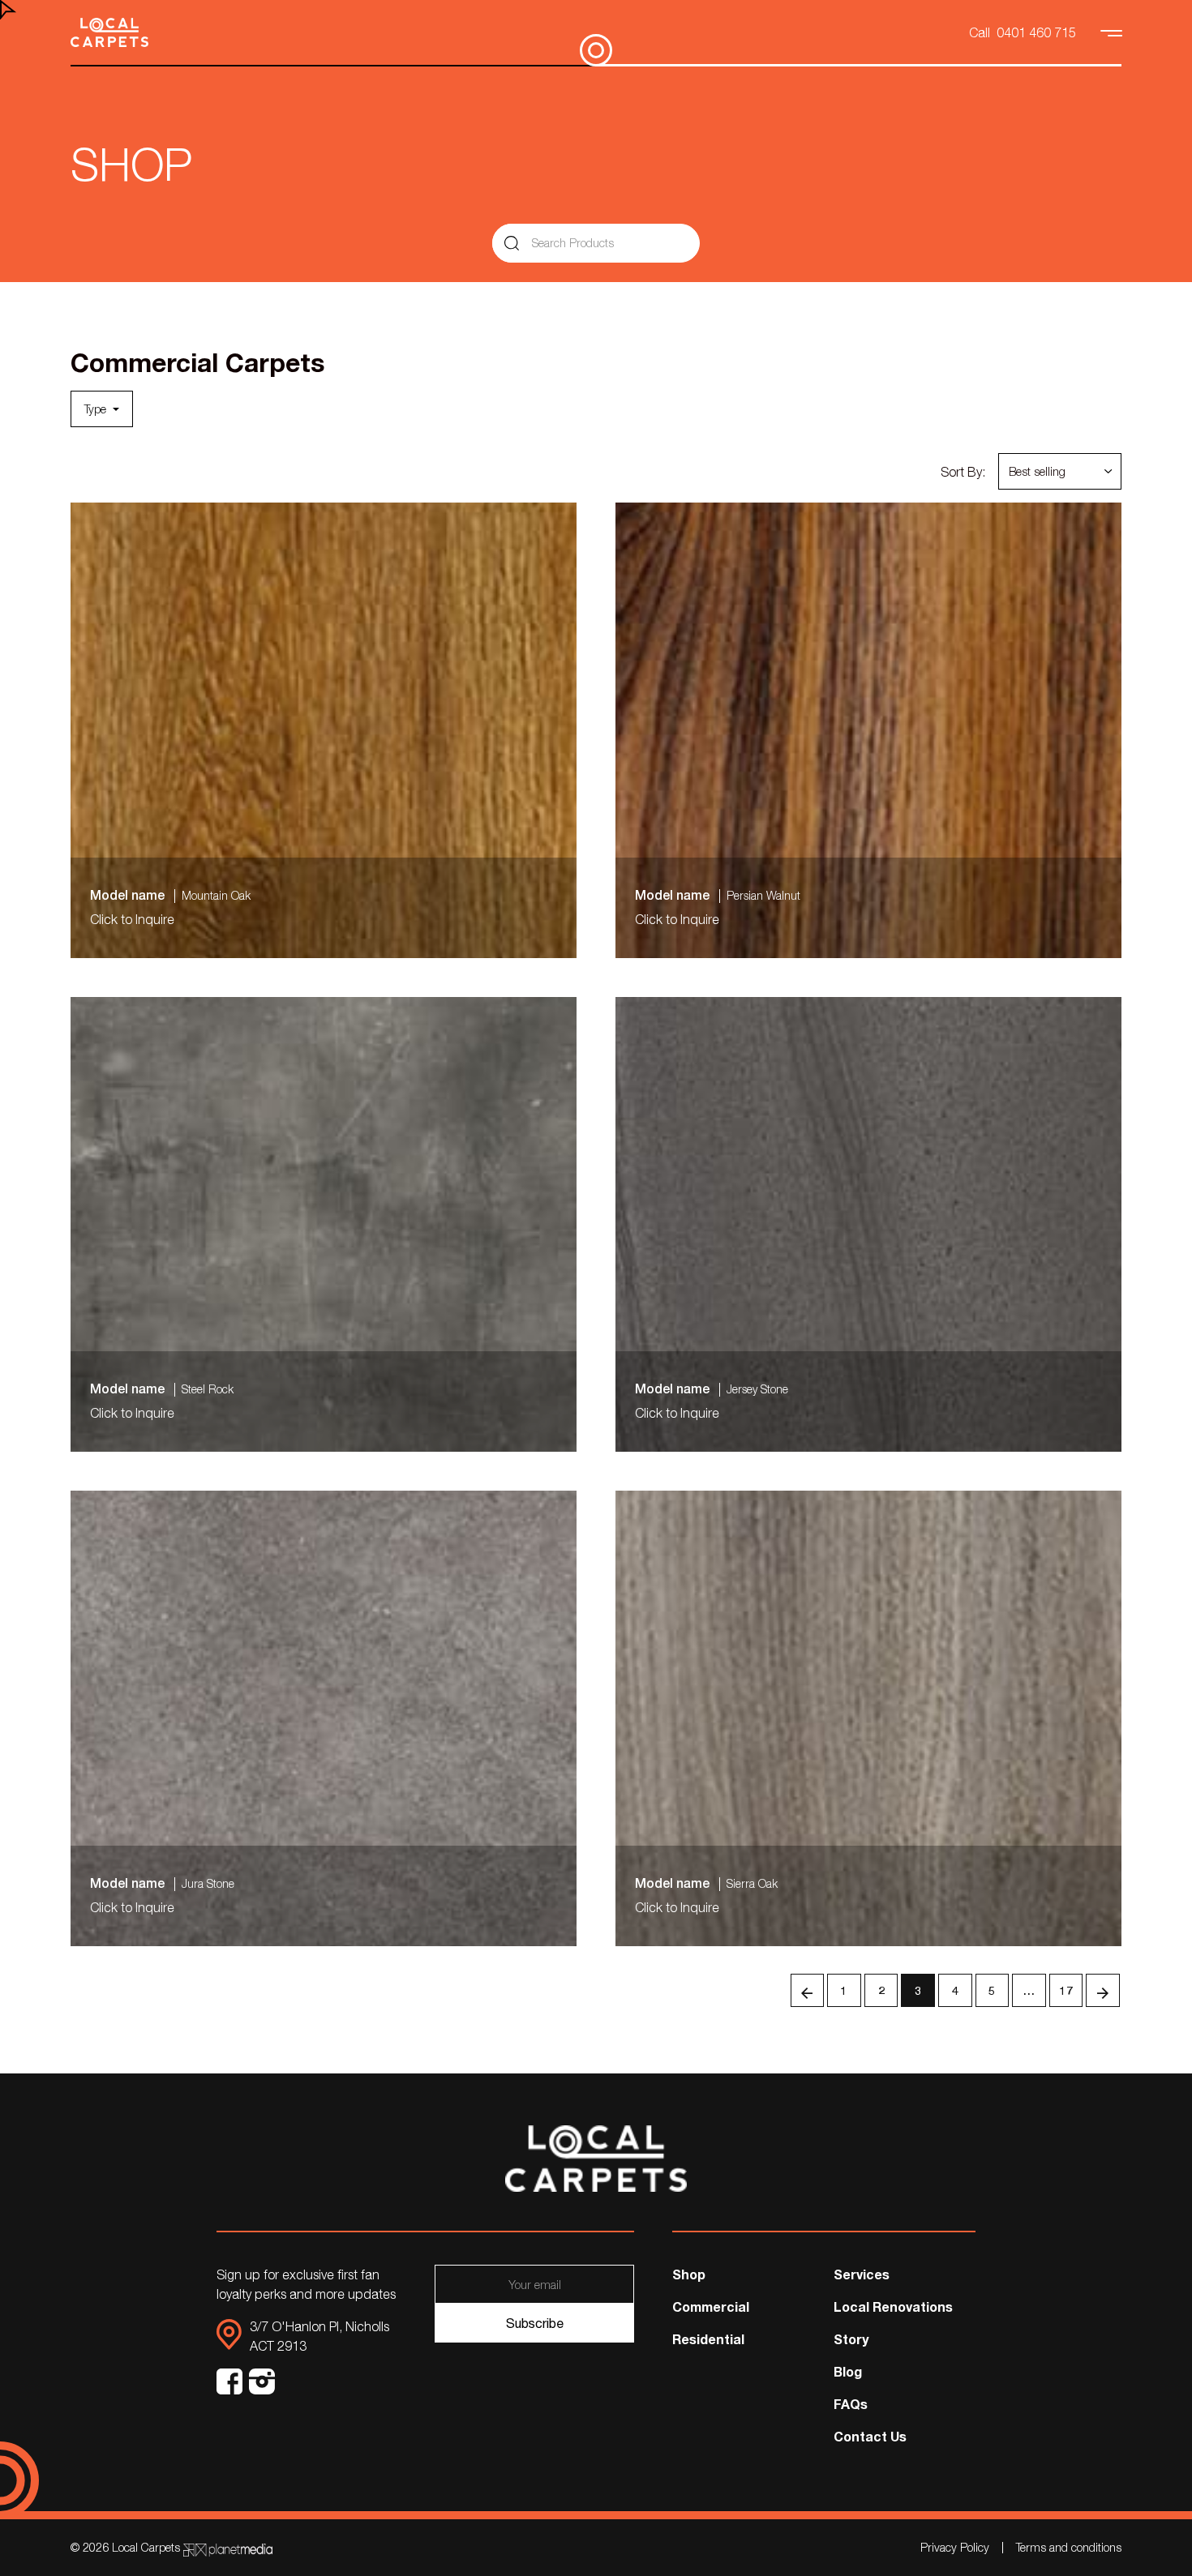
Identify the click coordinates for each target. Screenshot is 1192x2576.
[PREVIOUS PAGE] (808, 1991)
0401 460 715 (1036, 32)
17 (1066, 1990)
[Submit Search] (512, 243)
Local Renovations (893, 2306)
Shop (689, 2274)
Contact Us (870, 2436)
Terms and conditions (1069, 2547)
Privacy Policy (955, 2547)
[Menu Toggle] (1113, 32)
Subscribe (535, 2323)
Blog (848, 2371)
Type (97, 409)
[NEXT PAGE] (1103, 1991)
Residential (708, 2339)
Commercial (711, 2306)
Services (862, 2274)
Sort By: (963, 472)
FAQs (851, 2404)
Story (851, 2339)
